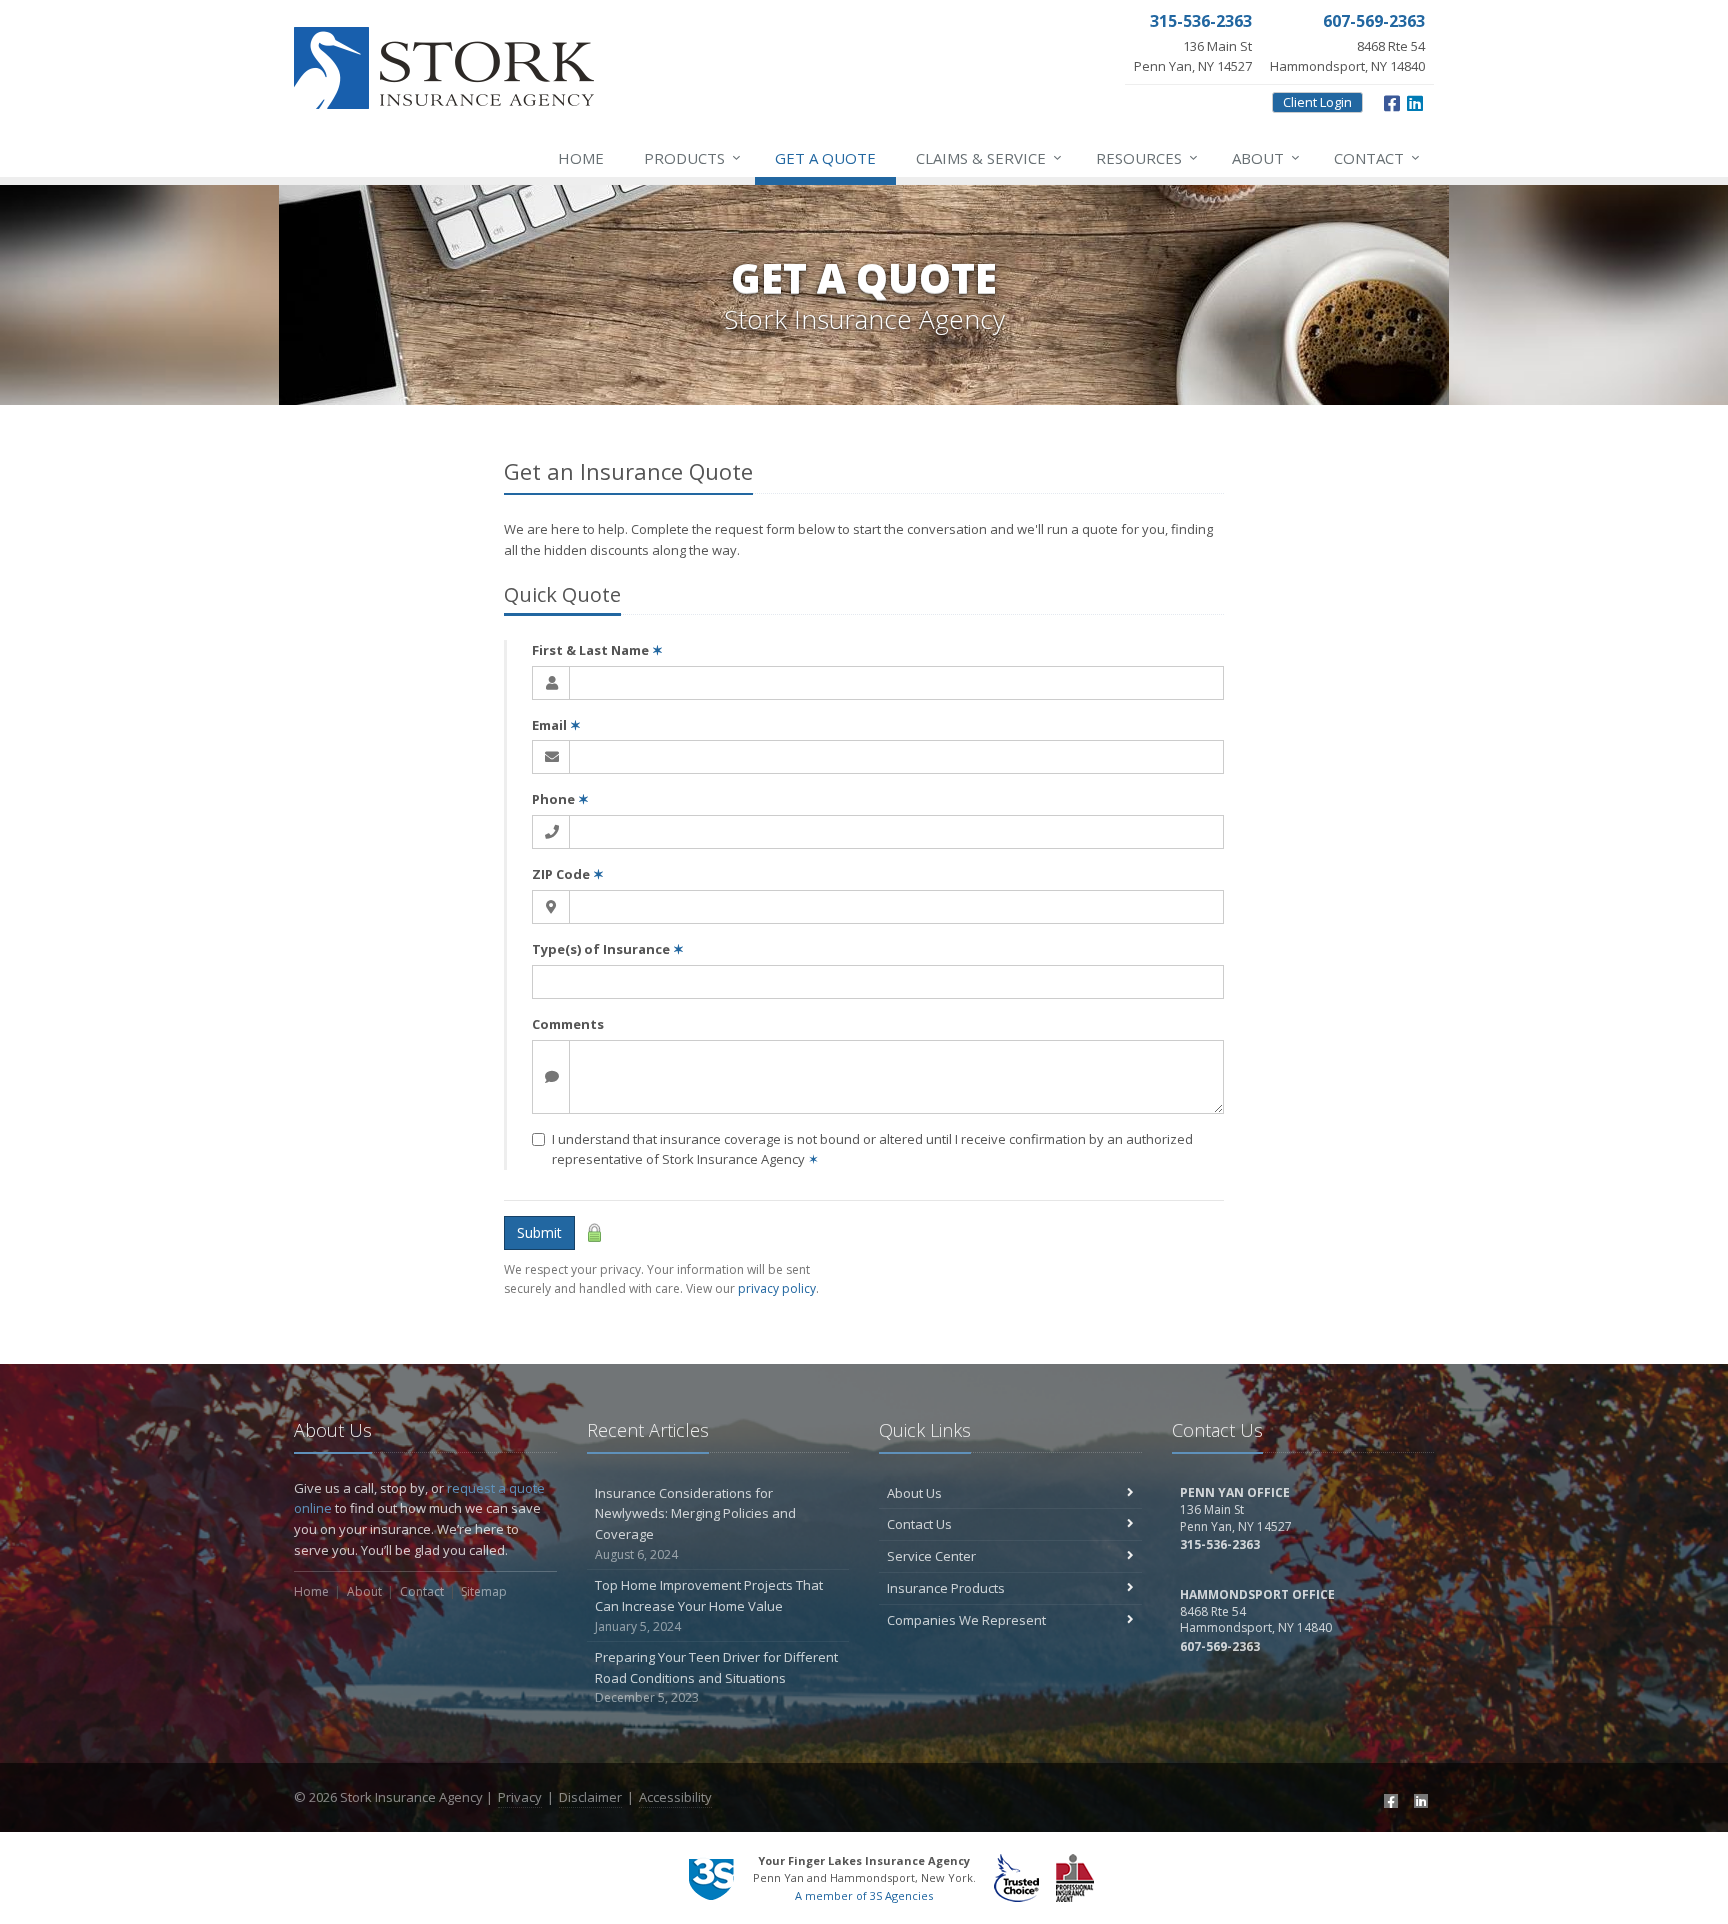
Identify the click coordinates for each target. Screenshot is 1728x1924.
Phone (560, 799)
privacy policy (777, 1288)
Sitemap (484, 1591)
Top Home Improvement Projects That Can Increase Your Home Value (709, 1605)
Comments (568, 1024)
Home (581, 158)
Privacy (520, 1797)
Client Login (1317, 102)
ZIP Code (568, 874)
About (1266, 157)
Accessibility (675, 1797)
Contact (1377, 157)
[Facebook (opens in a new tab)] (1389, 1799)
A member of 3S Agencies (864, 1895)
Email (556, 725)
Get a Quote (825, 158)
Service (989, 157)
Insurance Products (946, 1588)
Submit (539, 1232)
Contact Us (919, 1524)
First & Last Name (597, 650)
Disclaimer (590, 1797)
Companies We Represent (966, 1620)
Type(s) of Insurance (608, 949)
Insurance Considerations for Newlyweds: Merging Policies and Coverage (695, 1523)
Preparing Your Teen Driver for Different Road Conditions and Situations (716, 1677)
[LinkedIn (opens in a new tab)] (1419, 1799)
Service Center (931, 1556)
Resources (1147, 157)
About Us (914, 1493)
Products (692, 157)
